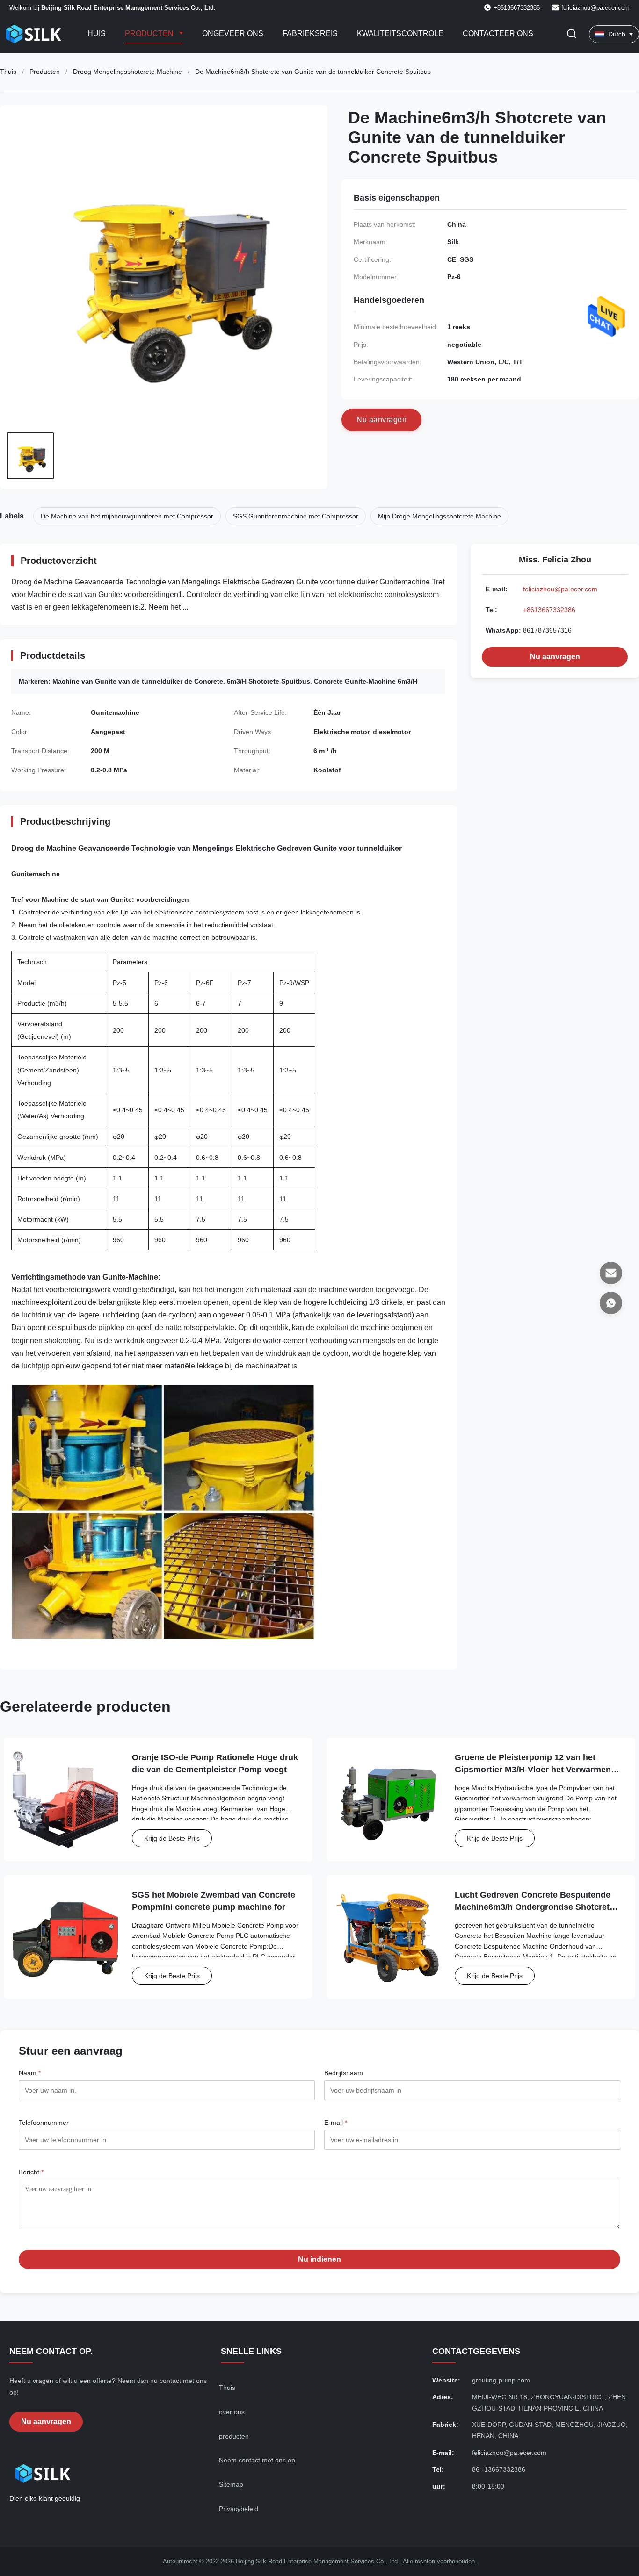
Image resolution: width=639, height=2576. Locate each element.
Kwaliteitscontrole (400, 33)
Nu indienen (319, 2259)
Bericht (31, 2172)
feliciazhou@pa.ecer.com (595, 8)
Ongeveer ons (233, 33)
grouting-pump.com (501, 2380)
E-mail (336, 2123)
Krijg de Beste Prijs (172, 1838)
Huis (97, 33)
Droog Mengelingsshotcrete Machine (127, 72)
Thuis (8, 72)
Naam (30, 2073)
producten (234, 2436)
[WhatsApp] (611, 1303)
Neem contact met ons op (257, 2460)
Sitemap (231, 2484)
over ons (232, 2412)
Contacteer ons (498, 33)
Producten (150, 33)
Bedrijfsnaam (344, 2073)
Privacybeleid (239, 2509)
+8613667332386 (549, 610)
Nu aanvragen (555, 657)
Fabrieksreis (310, 33)
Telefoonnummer (44, 2123)
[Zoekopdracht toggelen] (572, 34)
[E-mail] (611, 1273)
